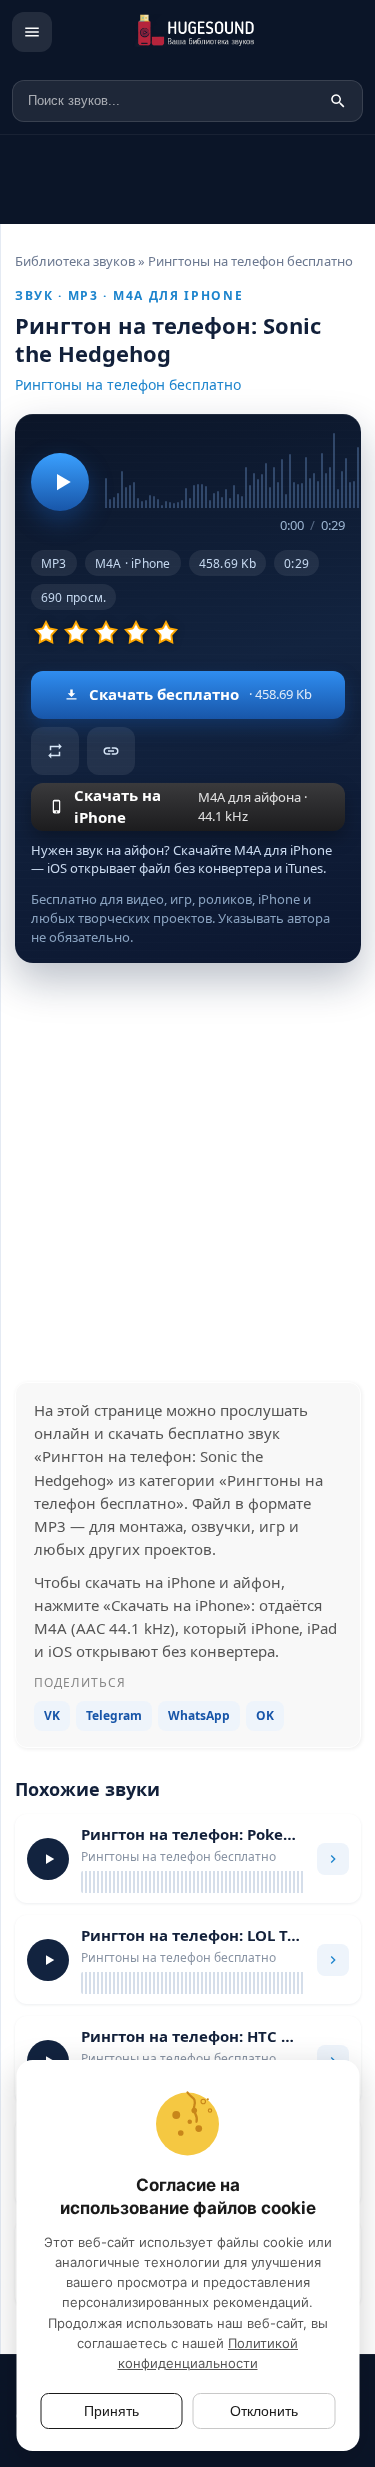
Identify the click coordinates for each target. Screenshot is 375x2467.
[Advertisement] (187, 1172)
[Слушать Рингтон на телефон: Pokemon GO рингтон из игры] (48, 1859)
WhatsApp (199, 1715)
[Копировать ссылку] (111, 751)
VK (52, 1715)
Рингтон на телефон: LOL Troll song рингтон (193, 1935)
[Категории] (32, 32)
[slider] (225, 469)
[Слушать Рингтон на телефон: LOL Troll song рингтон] (48, 1960)
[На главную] (216, 32)
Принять (111, 2411)
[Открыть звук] (333, 1859)
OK (265, 1715)
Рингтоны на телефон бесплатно (128, 384)
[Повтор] (55, 751)
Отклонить (264, 2411)
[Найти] (338, 101)
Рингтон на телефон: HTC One (193, 2036)
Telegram (114, 1715)
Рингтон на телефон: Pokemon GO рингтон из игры (193, 1834)
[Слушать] (60, 482)
